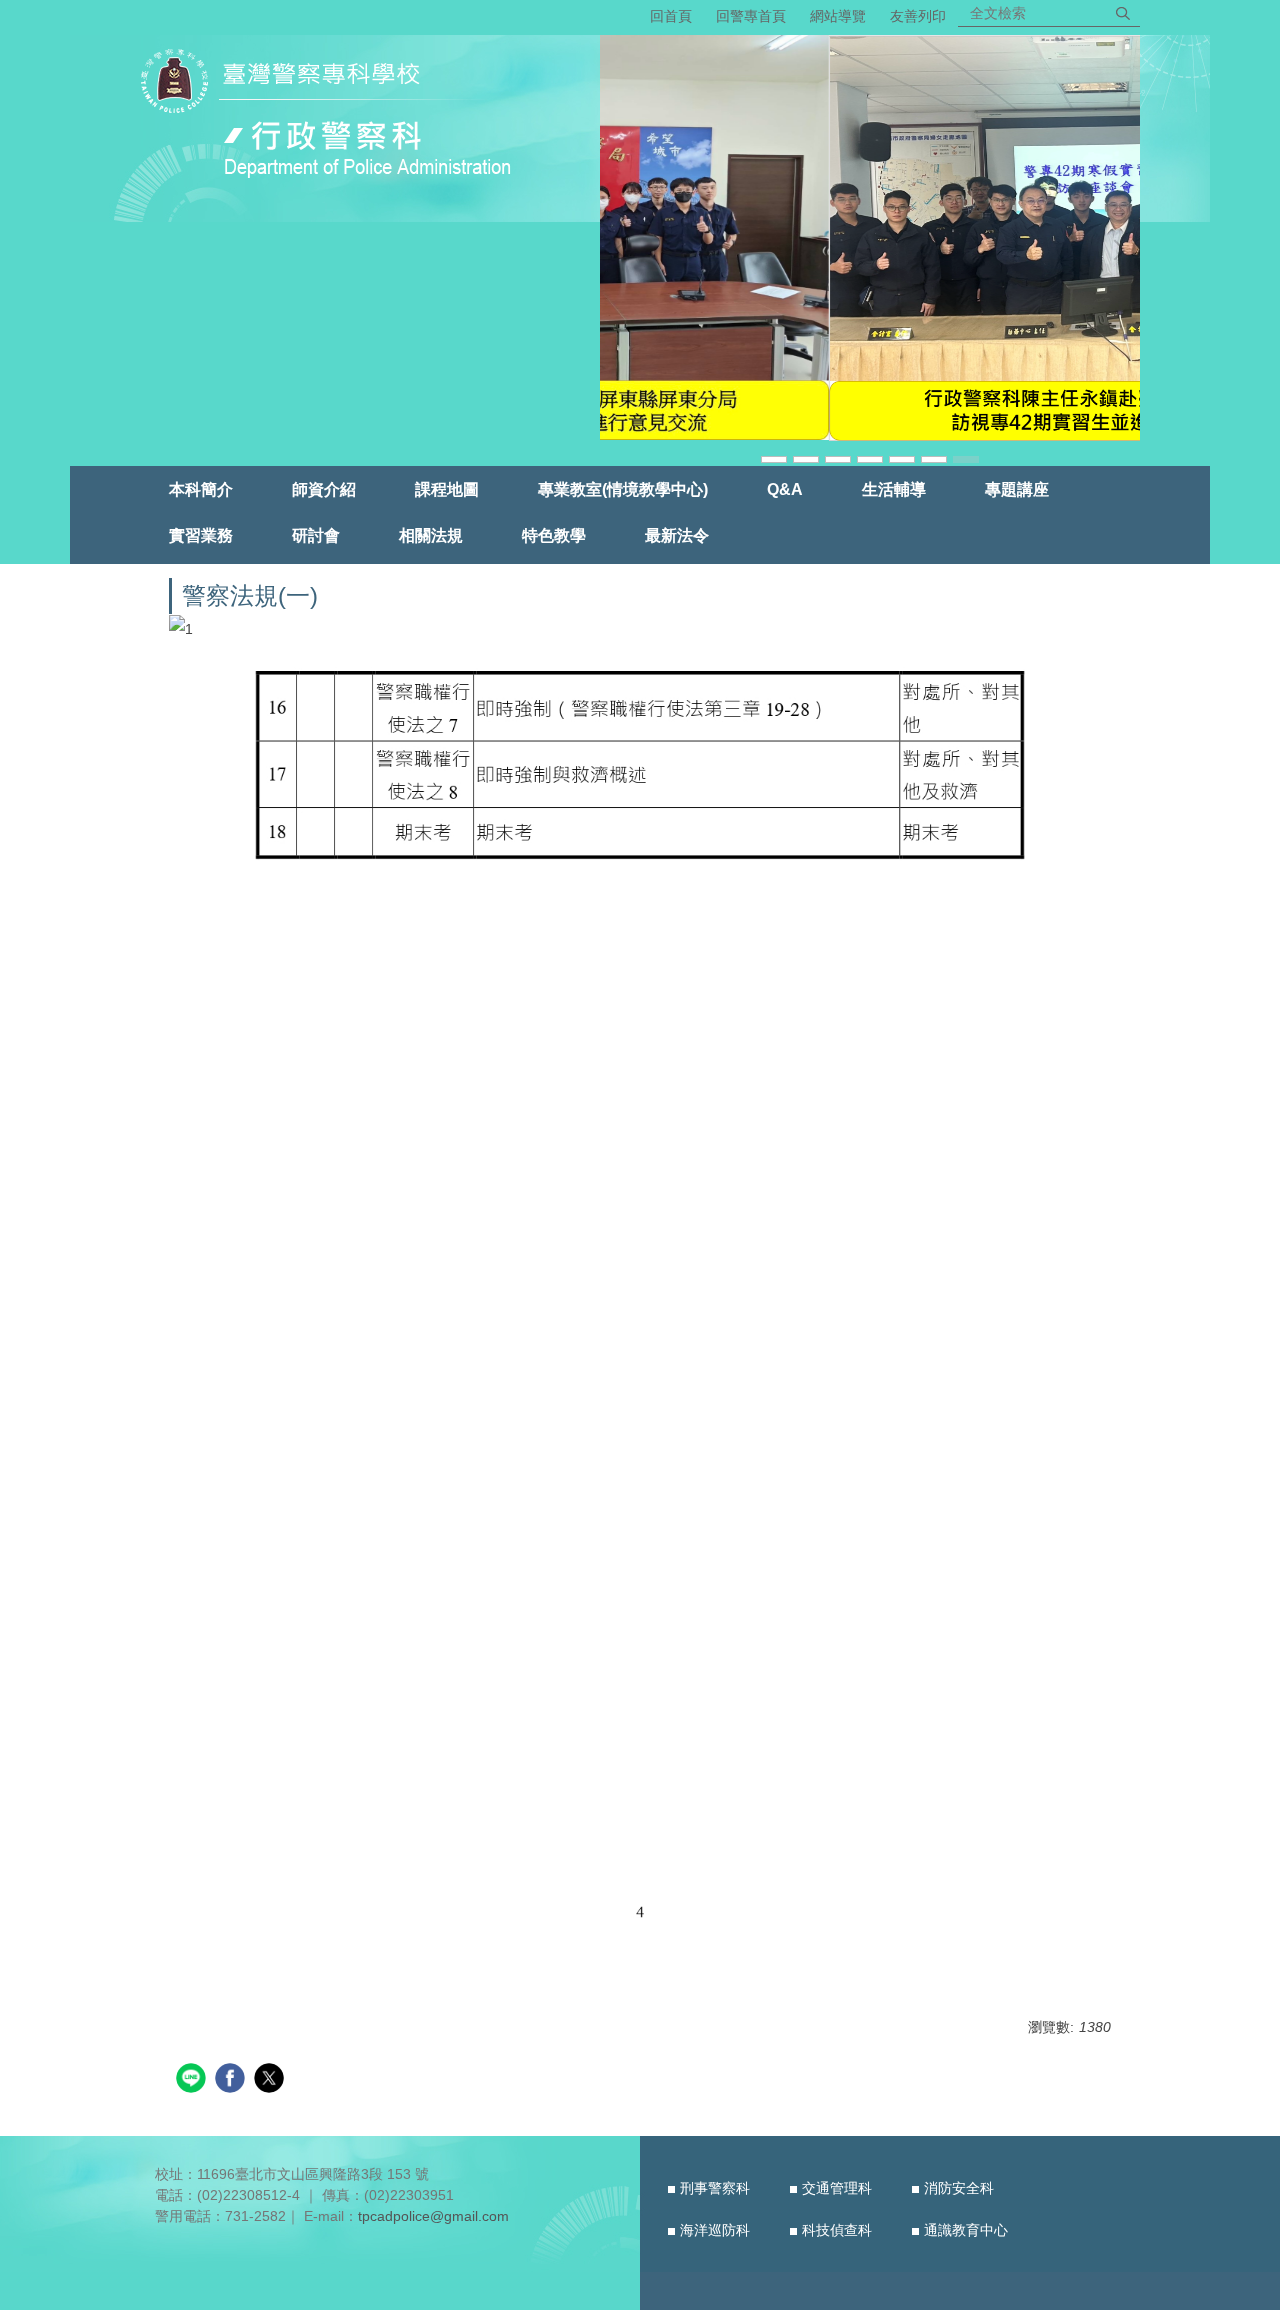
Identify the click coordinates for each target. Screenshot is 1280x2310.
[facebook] (232, 2080)
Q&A (785, 489)
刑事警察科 (715, 2188)
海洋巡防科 (715, 2230)
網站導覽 (838, 16)
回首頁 (671, 16)
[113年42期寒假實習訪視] (870, 238)
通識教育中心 (966, 2230)
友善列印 (918, 16)
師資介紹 (324, 489)
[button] (625, 250)
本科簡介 (201, 489)
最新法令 (677, 535)
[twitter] (271, 2080)
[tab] (774, 457)
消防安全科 (959, 2188)
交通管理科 (837, 2188)
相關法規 (431, 535)
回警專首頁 (751, 16)
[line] (193, 2080)
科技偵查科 (837, 2230)
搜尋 (1123, 13)
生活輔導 (894, 489)
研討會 (316, 535)
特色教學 (554, 535)
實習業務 (201, 535)
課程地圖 (447, 489)
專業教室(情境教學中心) (623, 489)
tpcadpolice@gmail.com (433, 2216)
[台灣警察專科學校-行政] (333, 117)
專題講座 (1017, 489)
